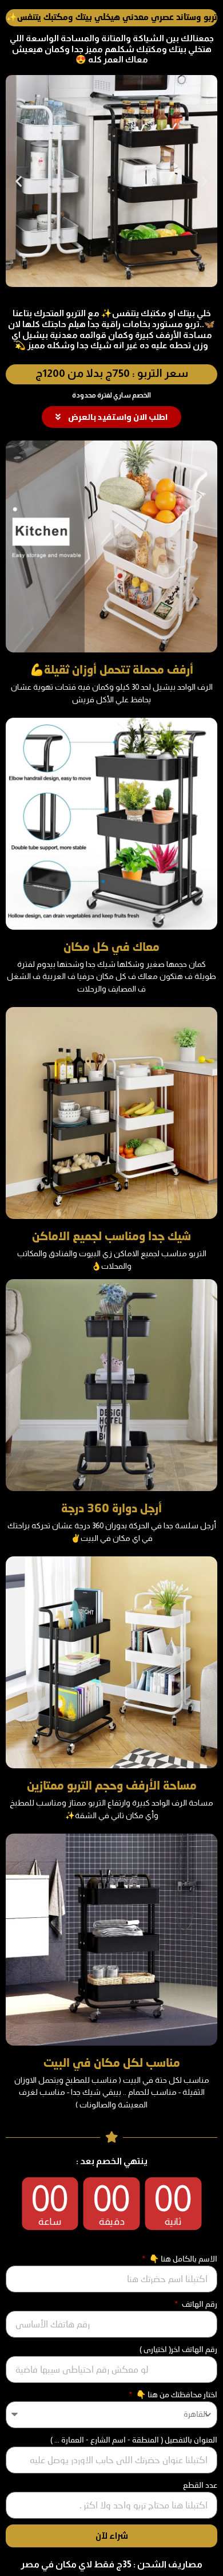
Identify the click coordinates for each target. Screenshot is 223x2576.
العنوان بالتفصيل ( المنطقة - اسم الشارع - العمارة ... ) (134, 2440)
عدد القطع (200, 2485)
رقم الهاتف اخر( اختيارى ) (178, 2349)
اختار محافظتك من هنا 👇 (176, 2394)
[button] (19, 181)
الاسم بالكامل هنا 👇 (182, 2259)
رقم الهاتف (199, 2304)
